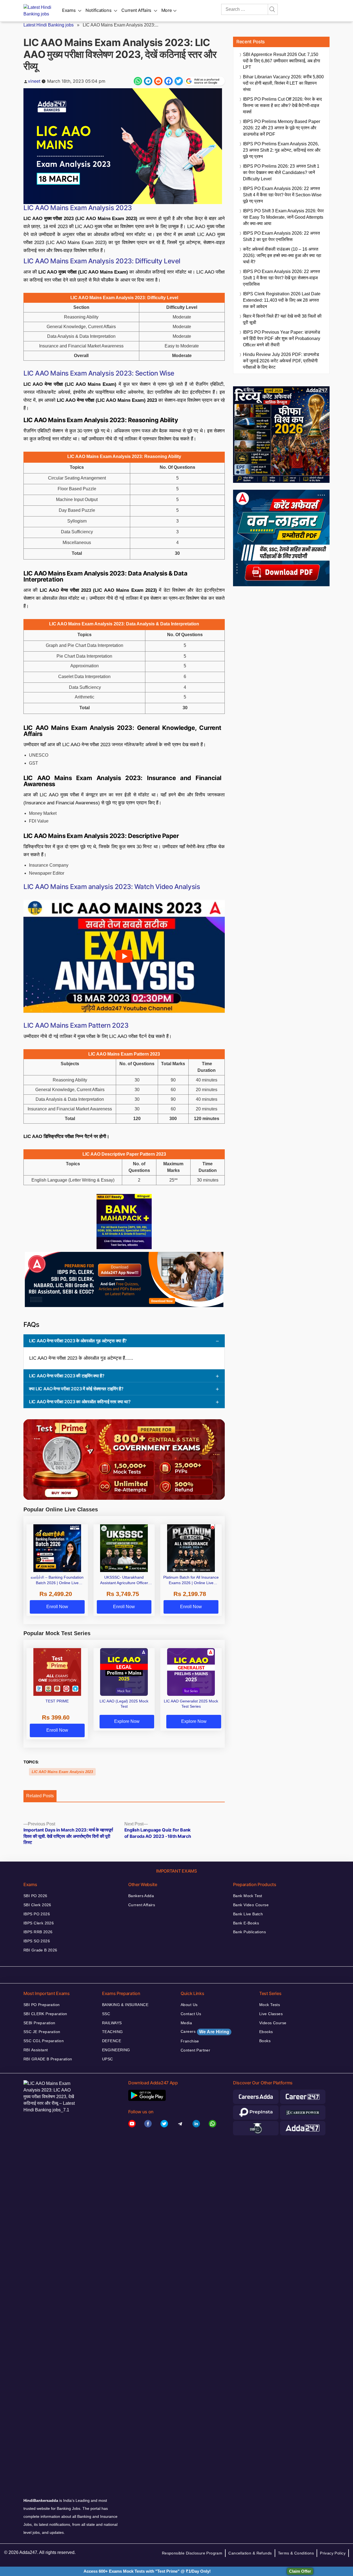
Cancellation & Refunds (250, 2553)
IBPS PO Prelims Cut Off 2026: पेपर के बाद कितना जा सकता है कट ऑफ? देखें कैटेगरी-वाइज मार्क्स (282, 105)
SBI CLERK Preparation (45, 2014)
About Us (189, 2005)
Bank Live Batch (248, 1914)
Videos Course (273, 2023)
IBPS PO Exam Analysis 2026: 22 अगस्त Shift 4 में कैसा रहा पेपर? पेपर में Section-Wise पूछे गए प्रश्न (282, 195)
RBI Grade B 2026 (40, 1950)
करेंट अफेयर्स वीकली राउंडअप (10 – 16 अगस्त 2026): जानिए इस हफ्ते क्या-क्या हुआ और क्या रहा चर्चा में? (282, 255)
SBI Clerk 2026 (37, 1905)
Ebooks (266, 2032)
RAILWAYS (112, 2023)
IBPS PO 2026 (37, 1914)
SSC (106, 2014)
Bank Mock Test (248, 1896)
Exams (69, 10)
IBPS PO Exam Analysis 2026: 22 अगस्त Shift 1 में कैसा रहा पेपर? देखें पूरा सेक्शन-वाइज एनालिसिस (281, 278)
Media (186, 2023)
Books (265, 2041)
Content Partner (195, 2050)
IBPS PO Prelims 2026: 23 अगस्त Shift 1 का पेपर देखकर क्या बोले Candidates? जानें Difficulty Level (281, 172)
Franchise (190, 2041)
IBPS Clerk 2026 (39, 1923)
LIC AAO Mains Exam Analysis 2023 (62, 1772)
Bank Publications (249, 1932)
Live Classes (271, 2014)
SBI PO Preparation (42, 2005)
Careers (205, 2032)
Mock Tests (270, 2005)
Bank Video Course (251, 1905)
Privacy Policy (333, 2553)
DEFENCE (112, 2041)
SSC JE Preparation (42, 2032)
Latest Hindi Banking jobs (49, 25)
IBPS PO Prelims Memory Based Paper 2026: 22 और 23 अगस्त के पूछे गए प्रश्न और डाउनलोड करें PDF (282, 128)
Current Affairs (136, 10)
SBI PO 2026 (35, 1896)
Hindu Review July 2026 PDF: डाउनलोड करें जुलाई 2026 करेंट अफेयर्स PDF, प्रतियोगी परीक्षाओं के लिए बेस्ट (281, 361)
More (167, 10)
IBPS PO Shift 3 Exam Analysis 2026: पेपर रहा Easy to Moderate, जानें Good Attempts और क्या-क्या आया (283, 217)
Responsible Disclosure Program (192, 2553)
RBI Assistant (36, 2050)
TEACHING (112, 2032)
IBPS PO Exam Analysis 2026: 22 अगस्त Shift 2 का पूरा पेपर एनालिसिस (281, 236)
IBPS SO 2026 (37, 1941)
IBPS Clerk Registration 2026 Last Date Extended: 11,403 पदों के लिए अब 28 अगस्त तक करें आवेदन (282, 300)
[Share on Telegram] (148, 81)
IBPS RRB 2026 (38, 1932)
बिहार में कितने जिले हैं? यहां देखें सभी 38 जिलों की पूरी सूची (282, 319)
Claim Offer (300, 2571)
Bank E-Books (246, 1923)
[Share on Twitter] (179, 81)
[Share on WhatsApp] (138, 81)
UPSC (108, 2059)
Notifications (98, 10)
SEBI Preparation (39, 2023)
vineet (34, 81)
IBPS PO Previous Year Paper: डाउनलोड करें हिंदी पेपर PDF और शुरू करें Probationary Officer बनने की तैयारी (282, 338)
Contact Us (191, 2014)
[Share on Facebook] (169, 81)
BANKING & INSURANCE (125, 2005)
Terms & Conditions (296, 2553)
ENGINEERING (116, 2050)
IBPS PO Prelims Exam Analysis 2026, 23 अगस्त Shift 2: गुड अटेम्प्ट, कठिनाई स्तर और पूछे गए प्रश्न (282, 150)
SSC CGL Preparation (44, 2041)
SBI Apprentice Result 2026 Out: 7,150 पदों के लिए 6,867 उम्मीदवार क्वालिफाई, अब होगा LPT (282, 61)
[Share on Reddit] (158, 81)
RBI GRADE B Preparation (48, 2059)
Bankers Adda (141, 1896)
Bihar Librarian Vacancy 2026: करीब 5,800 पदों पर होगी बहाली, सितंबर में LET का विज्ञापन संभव (283, 83)
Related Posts (40, 1796)
